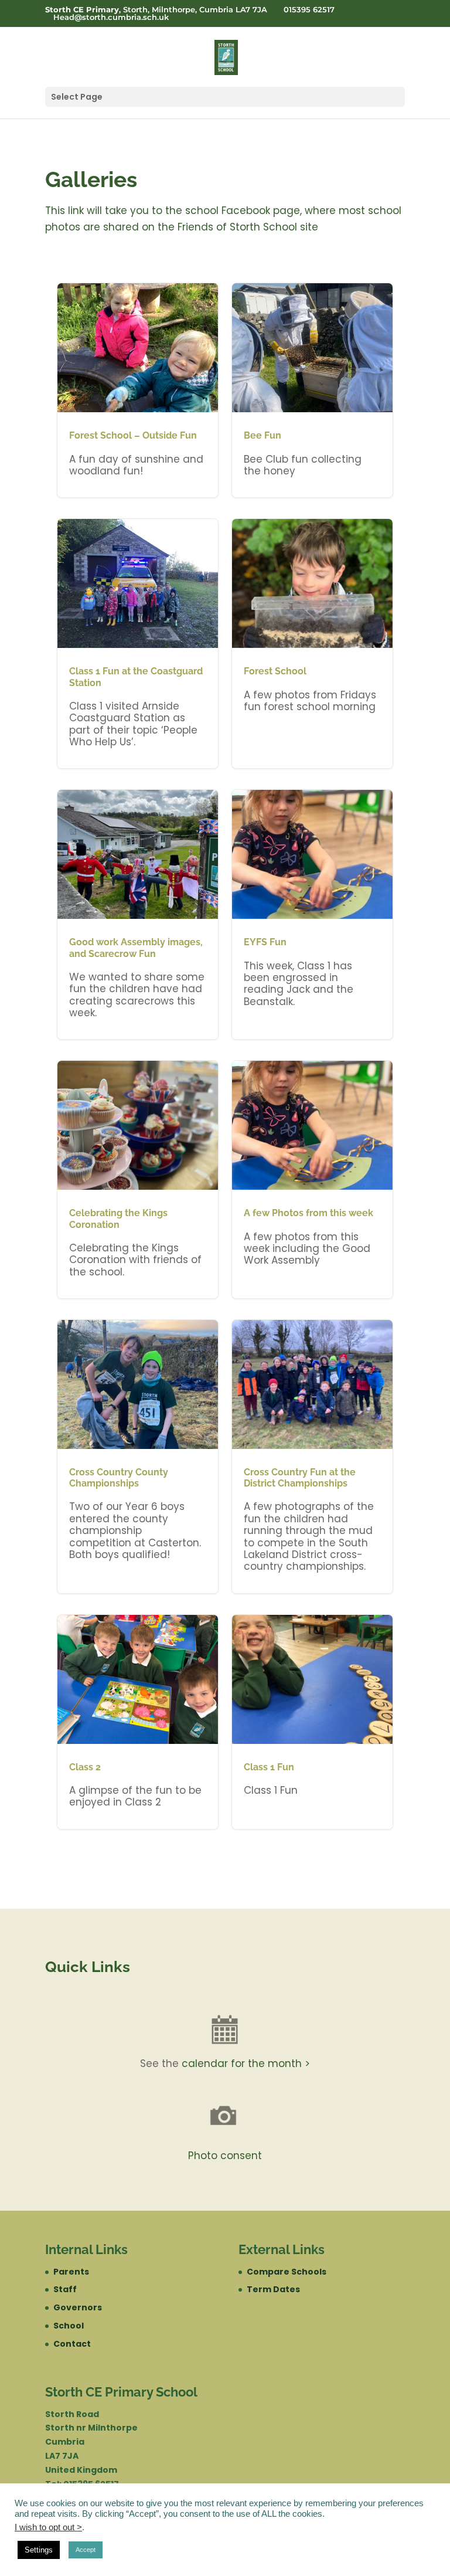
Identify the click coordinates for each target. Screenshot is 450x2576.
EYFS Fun (312, 914)
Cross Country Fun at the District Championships (312, 1457)
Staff (65, 2289)
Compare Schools (287, 2272)
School (69, 2326)
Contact (72, 2344)
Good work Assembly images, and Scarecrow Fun (138, 914)
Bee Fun (312, 390)
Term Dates (273, 2289)
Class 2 (138, 1722)
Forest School (312, 644)
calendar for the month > (246, 2063)
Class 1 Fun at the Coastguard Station (138, 644)
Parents (71, 2272)
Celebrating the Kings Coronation (138, 1180)
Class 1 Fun (312, 1722)
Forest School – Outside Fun (138, 390)
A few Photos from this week (312, 1180)
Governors (78, 2307)
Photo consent (225, 2156)
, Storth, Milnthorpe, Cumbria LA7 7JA (156, 10)
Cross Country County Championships (138, 1457)
